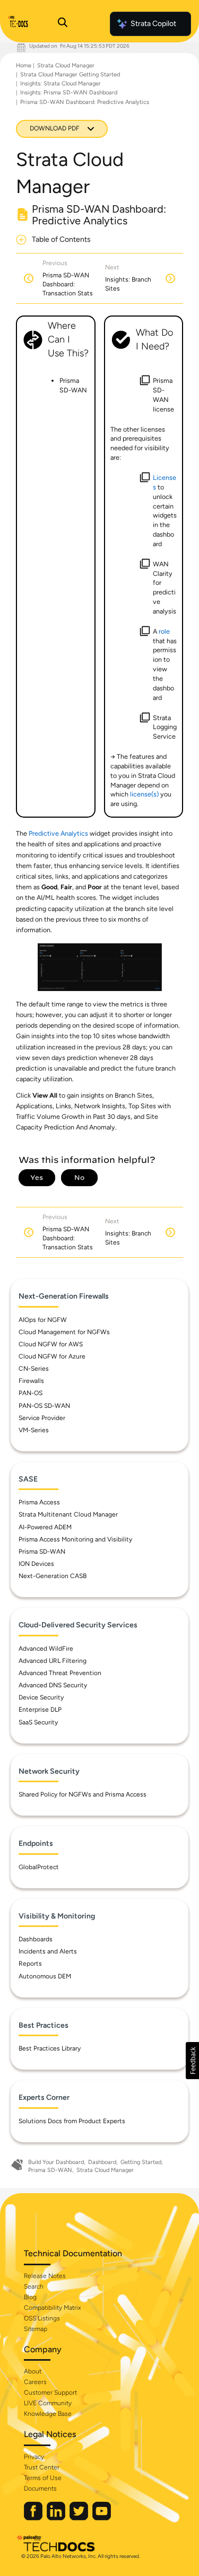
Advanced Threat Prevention (60, 1673)
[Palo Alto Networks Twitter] (80, 2518)
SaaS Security (38, 1722)
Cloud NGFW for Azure (52, 1356)
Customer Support (50, 2393)
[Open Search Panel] (63, 24)
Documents (40, 2489)
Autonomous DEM (45, 1976)
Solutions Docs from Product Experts (72, 2121)
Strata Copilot (153, 24)
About (33, 2371)
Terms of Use (43, 2478)
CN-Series (34, 1369)
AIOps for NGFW (43, 1320)
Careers (35, 2382)
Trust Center (42, 2467)
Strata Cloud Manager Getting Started (70, 75)
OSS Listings (42, 2318)
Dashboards (36, 1939)
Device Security (41, 1697)
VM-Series (34, 1430)
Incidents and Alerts (48, 1951)
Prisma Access (39, 1502)
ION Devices (36, 1564)
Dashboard (102, 2162)
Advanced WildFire (46, 1649)
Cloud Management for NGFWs (64, 1332)
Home (24, 65)
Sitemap (36, 2329)
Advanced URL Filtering (53, 1661)
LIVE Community (48, 2403)
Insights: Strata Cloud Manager (60, 84)
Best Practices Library (50, 2048)
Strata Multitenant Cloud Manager (68, 1514)
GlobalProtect (39, 1867)
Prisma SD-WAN (42, 1552)
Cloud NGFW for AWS (51, 1344)
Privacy (34, 2457)
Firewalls (31, 1381)
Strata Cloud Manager (66, 65)
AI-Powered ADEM (45, 1527)
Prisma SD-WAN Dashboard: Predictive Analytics (85, 102)
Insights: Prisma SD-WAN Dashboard (69, 93)
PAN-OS (31, 1393)
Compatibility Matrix (52, 2308)
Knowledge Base (48, 2414)
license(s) (144, 794)
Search (34, 2286)
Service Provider (42, 1418)
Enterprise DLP (40, 1710)
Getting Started (141, 2162)
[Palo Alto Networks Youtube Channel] (102, 2518)
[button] (192, 2061)
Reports (30, 1964)
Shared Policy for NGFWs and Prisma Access (83, 1794)
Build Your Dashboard (56, 2162)
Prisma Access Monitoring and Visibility (75, 1539)
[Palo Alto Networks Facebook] (34, 2518)
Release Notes (45, 2276)
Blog (30, 2297)
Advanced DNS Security (53, 1685)
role (164, 631)
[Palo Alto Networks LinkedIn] (57, 2518)
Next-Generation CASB (53, 1576)
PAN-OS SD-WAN (44, 1406)
